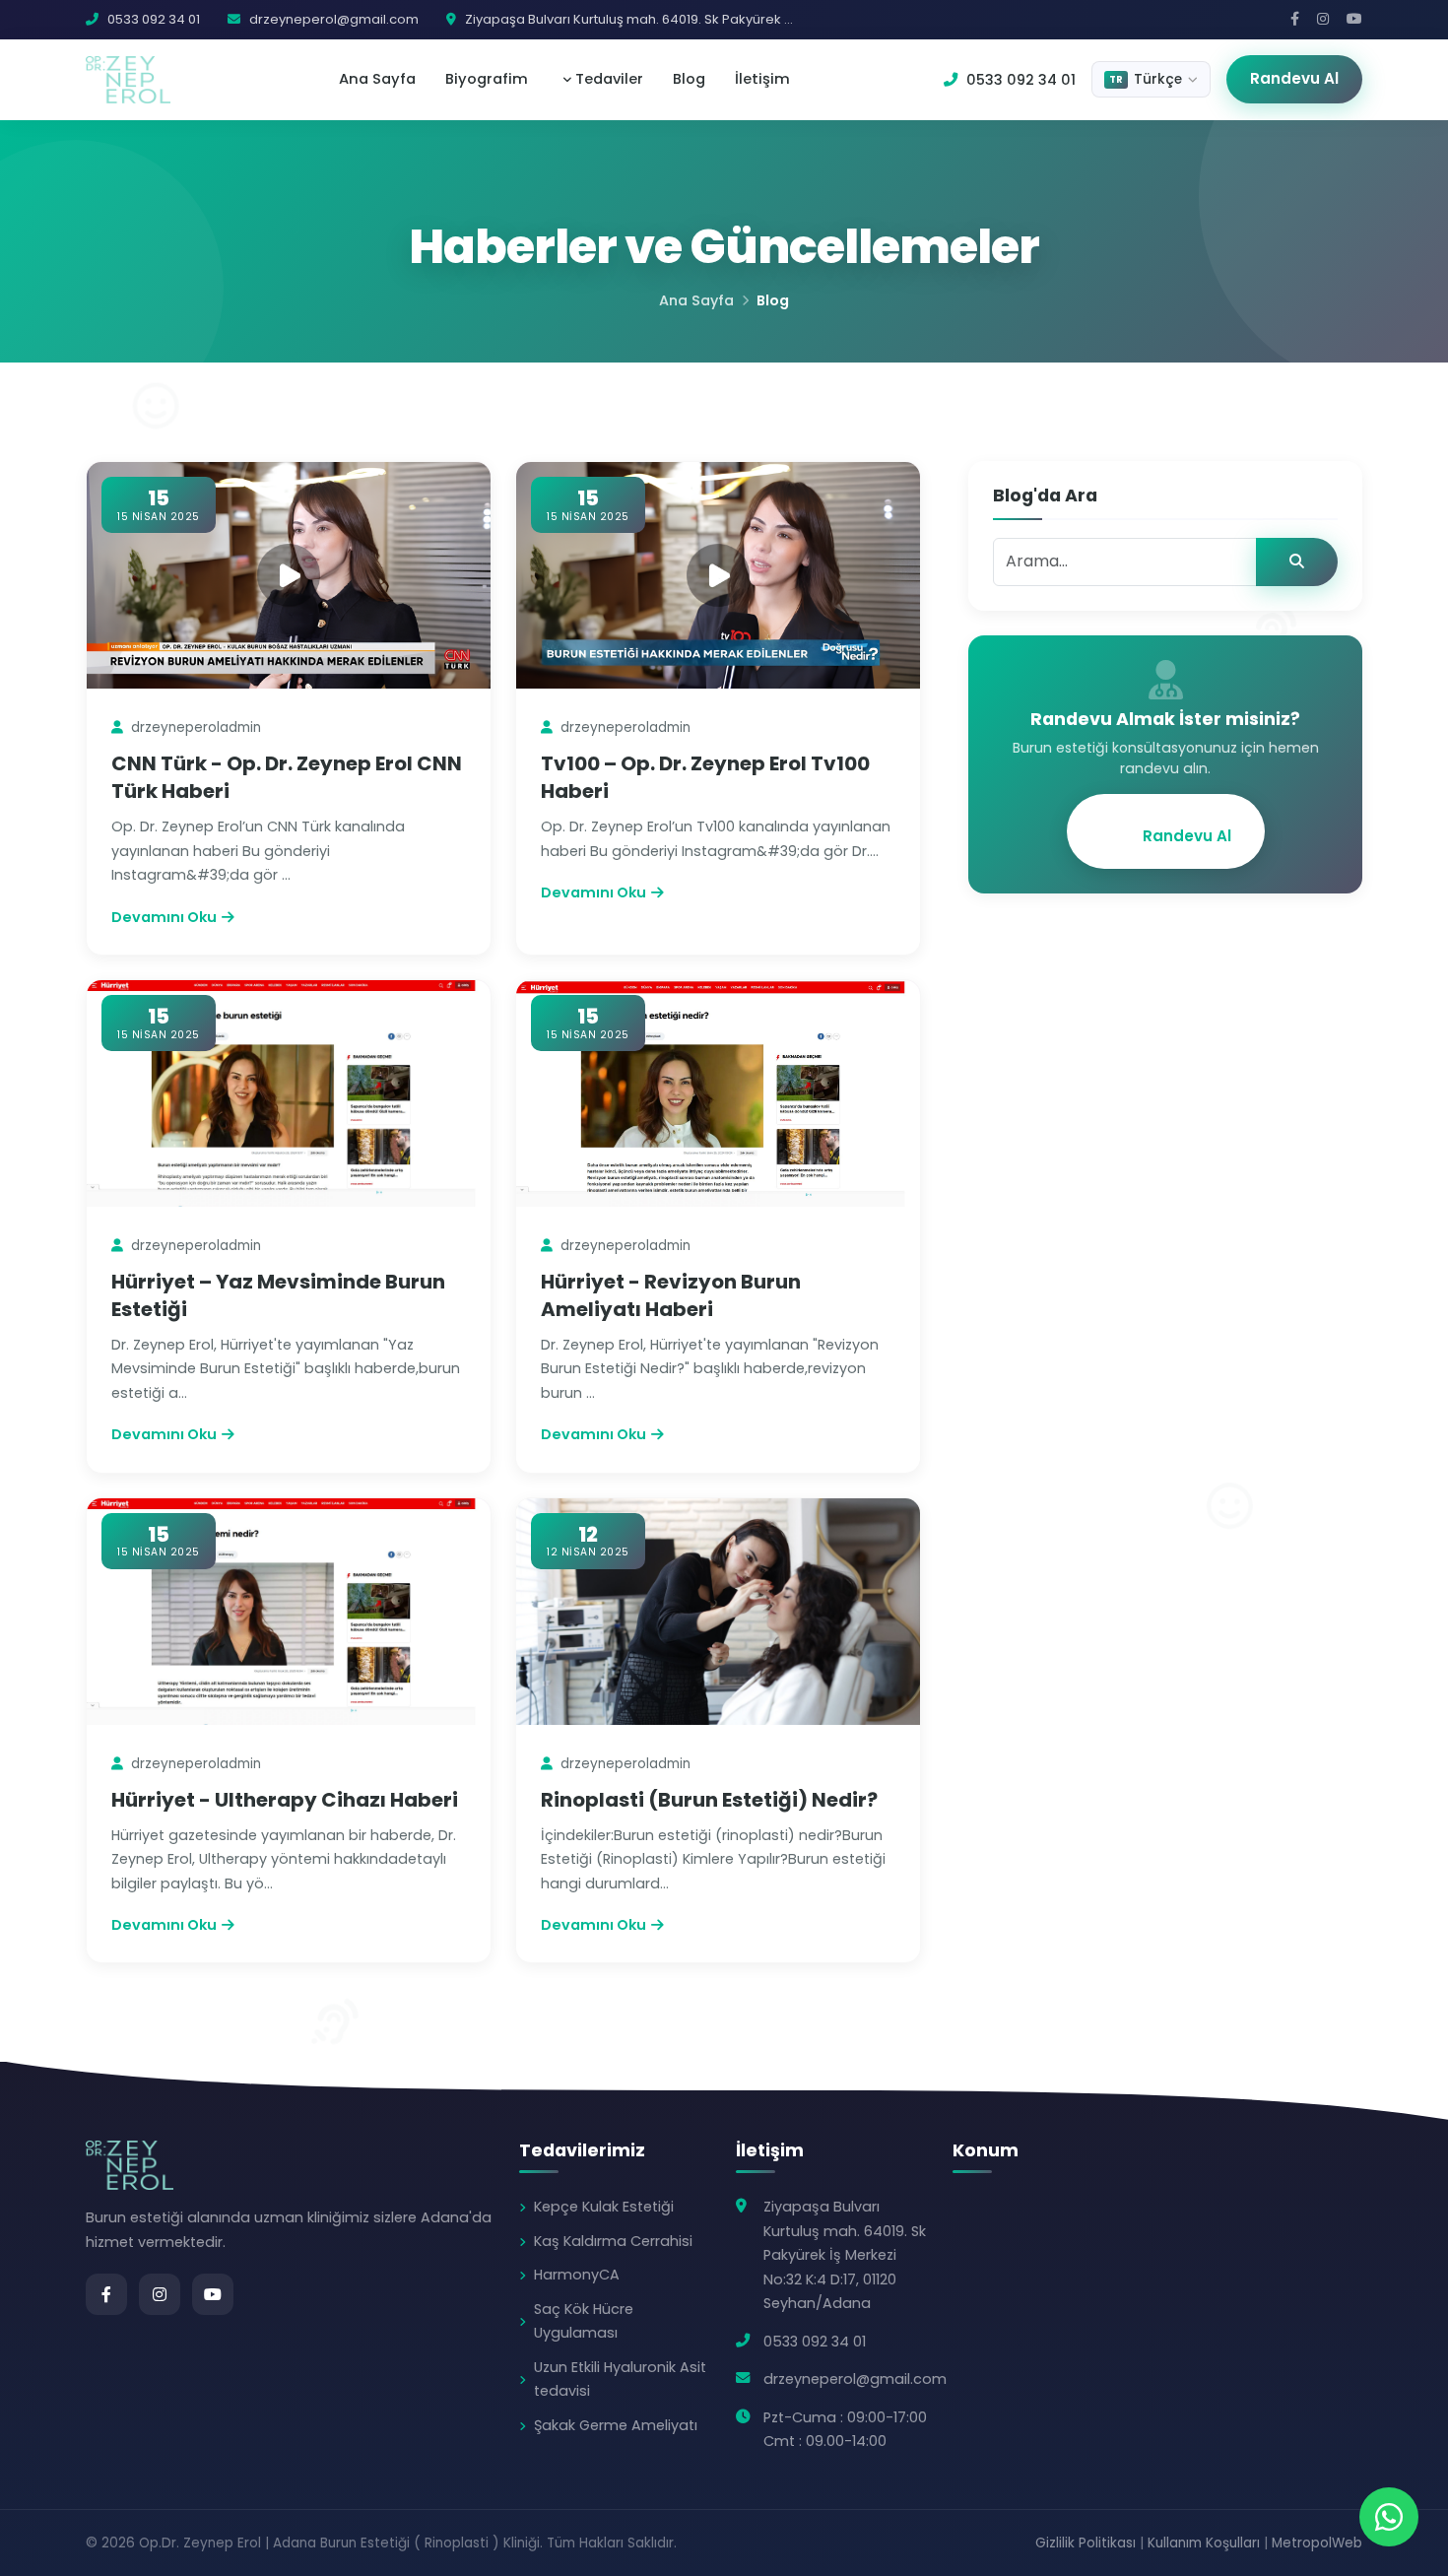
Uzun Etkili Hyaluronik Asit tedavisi (620, 2379)
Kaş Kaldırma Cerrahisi (613, 2241)
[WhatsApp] (1389, 2517)
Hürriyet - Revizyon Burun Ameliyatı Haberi (671, 1295)
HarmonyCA (577, 2275)
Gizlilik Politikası (1086, 2543)
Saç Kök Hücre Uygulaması (584, 2321)
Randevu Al (1294, 78)
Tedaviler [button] (607, 79)
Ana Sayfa (377, 79)
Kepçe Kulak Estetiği (604, 2207)
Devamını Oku (164, 917)
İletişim (762, 79)
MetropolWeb (1317, 2543)
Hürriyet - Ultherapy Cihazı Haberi (285, 1800)
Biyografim (487, 79)
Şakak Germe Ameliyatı (616, 2425)
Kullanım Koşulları (1204, 2543)
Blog (689, 79)
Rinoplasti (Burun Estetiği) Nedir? (709, 1800)
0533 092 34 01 (1019, 80)
